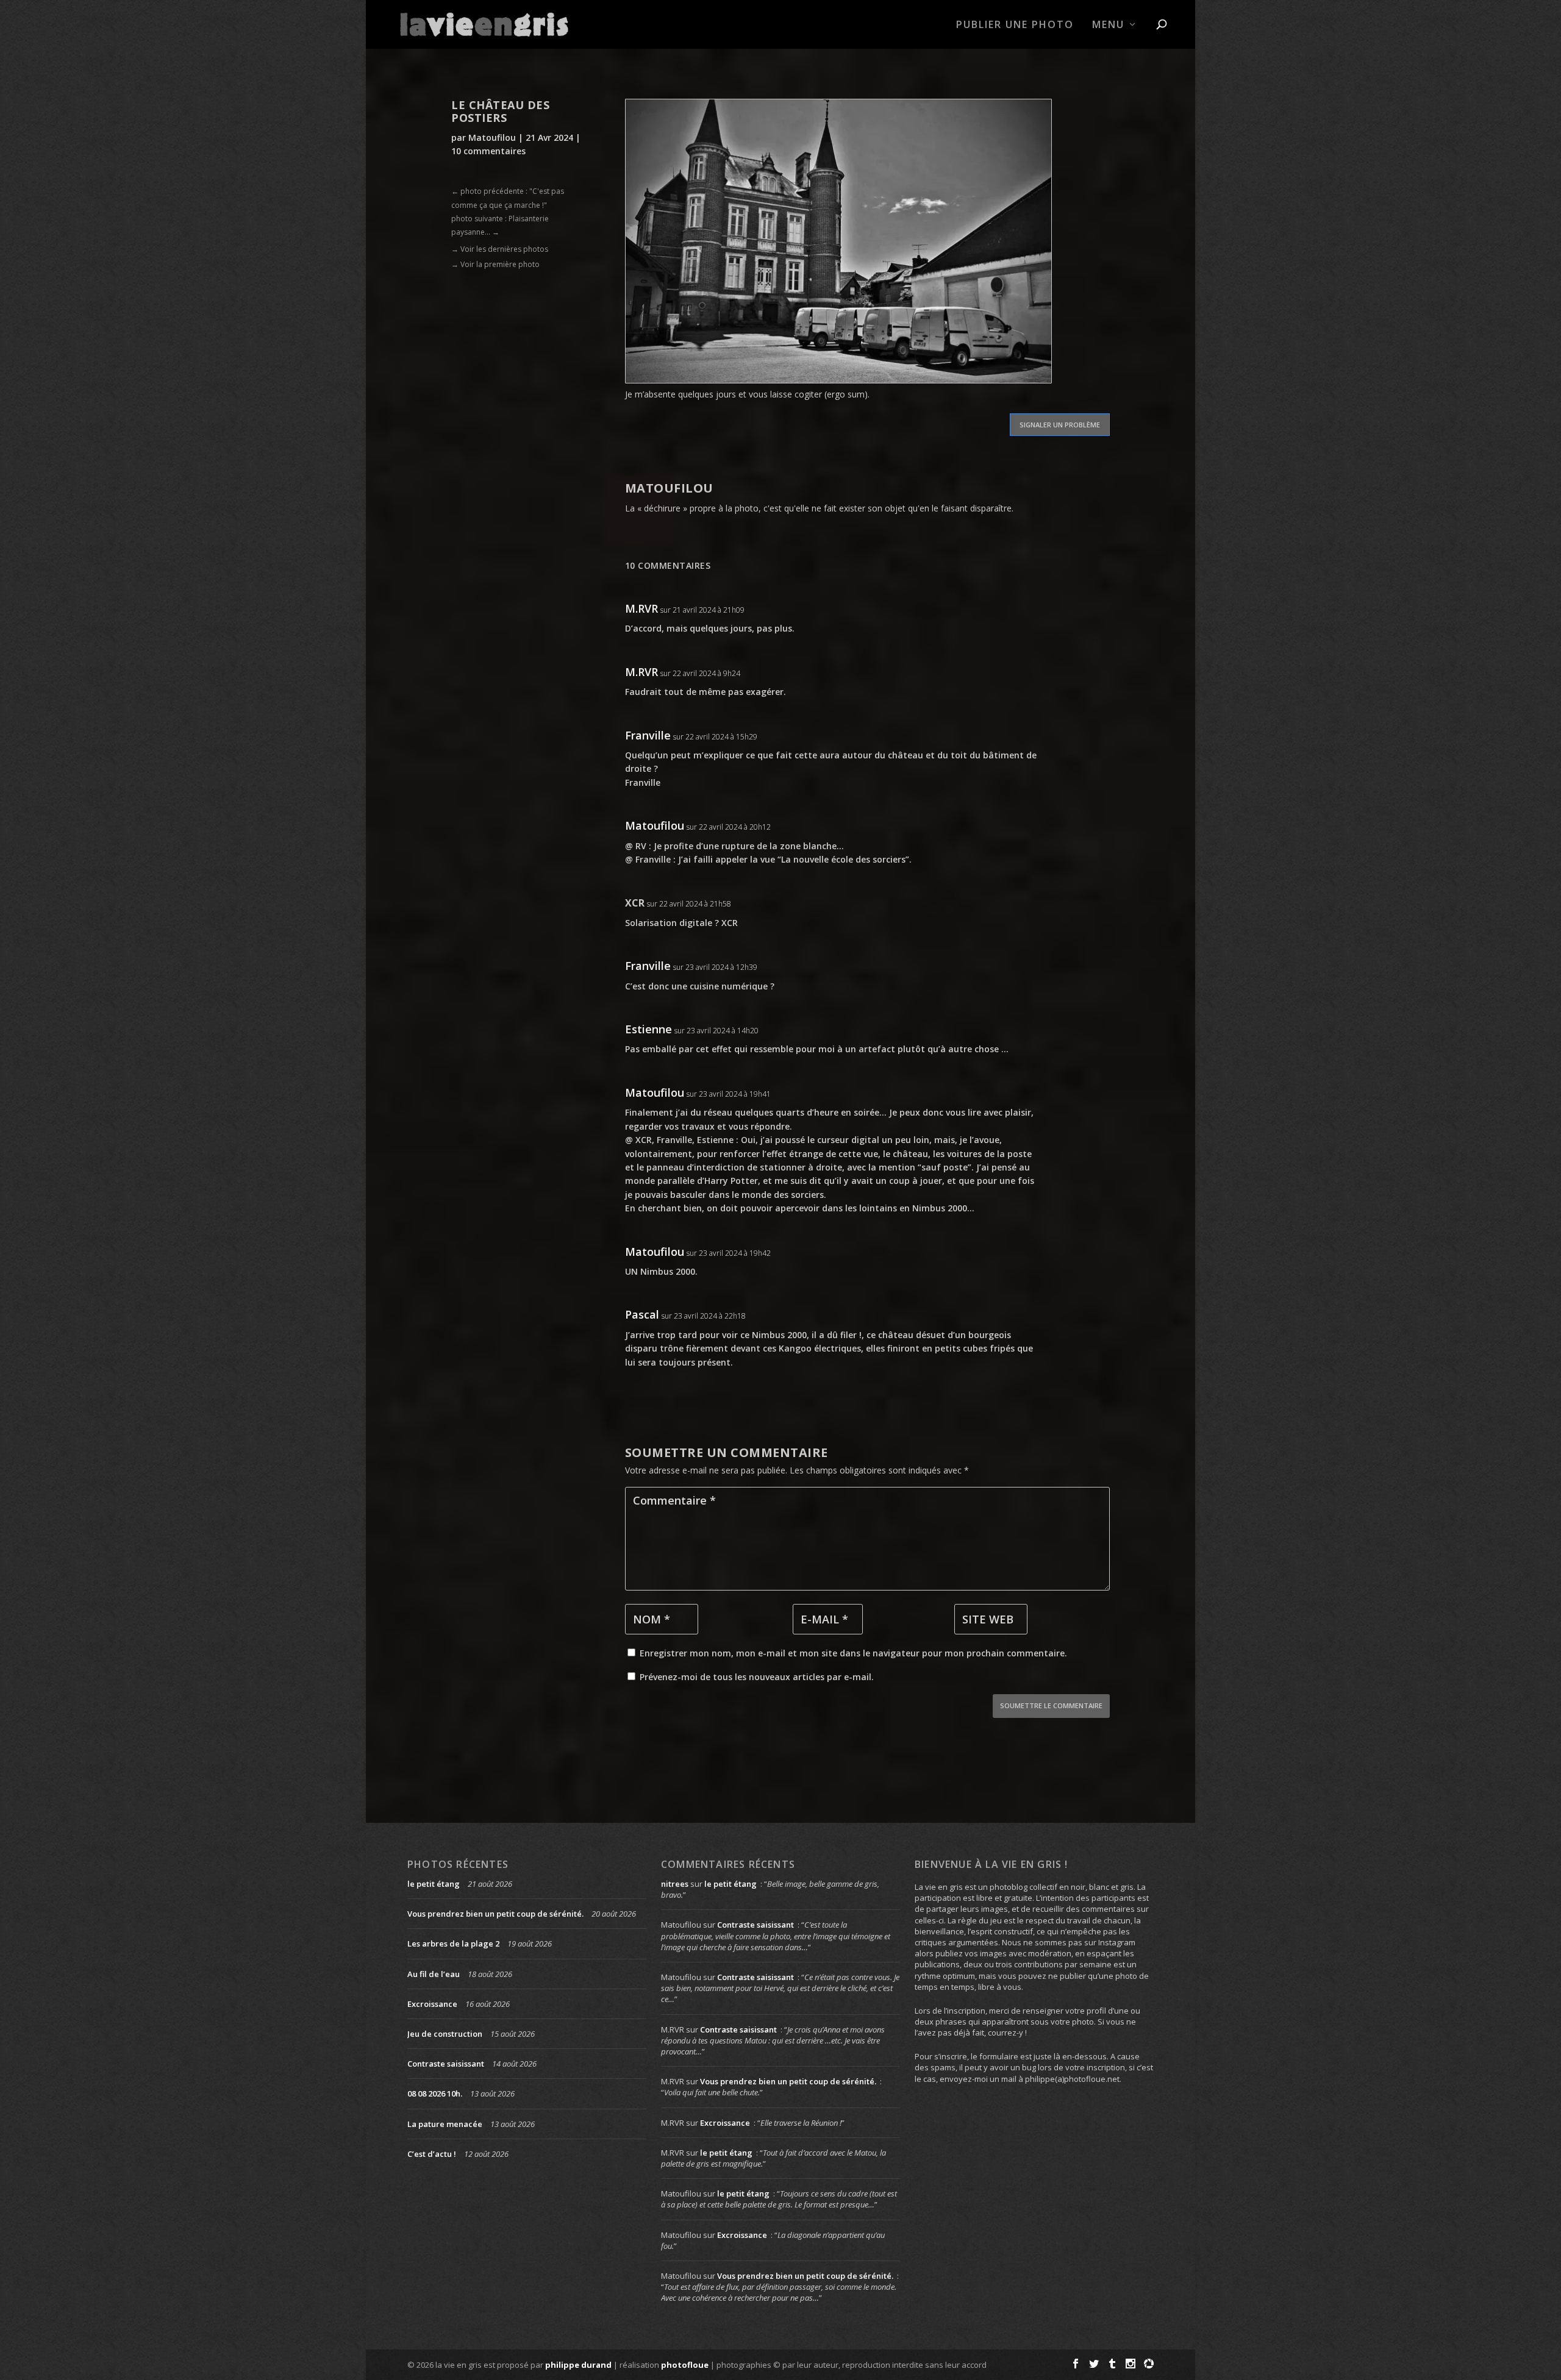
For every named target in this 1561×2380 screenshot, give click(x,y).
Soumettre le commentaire (1051, 1705)
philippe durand (578, 2365)
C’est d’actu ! (432, 2154)
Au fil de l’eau (434, 1974)
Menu (1108, 25)
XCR (635, 903)
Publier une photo (1015, 25)
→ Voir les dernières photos (500, 249)
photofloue (685, 2365)
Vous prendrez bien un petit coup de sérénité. (495, 1914)
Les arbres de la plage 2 (453, 1944)
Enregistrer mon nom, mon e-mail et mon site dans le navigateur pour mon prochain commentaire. (853, 1653)
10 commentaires (488, 151)
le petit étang (434, 1884)
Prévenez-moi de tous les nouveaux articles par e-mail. (757, 1677)
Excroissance (432, 2004)
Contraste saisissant (446, 2064)
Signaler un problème (1060, 425)
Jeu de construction (445, 2034)
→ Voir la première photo (495, 264)
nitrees (675, 1884)
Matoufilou (492, 137)
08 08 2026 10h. (435, 2093)
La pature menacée (445, 2124)
